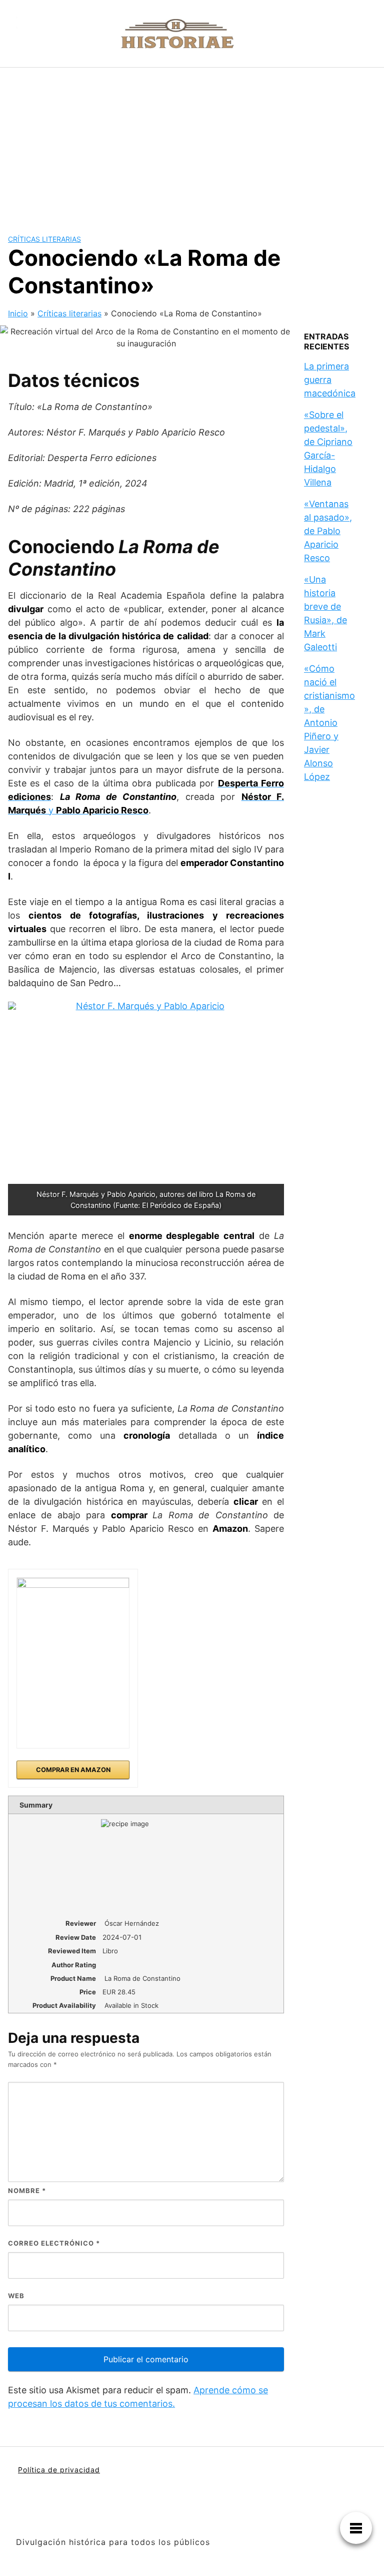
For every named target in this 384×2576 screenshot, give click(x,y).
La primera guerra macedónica (330, 380)
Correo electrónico (54, 2243)
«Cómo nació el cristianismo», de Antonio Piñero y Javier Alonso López (329, 723)
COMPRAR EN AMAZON (73, 1770)
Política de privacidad (59, 2470)
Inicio (18, 313)
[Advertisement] (192, 143)
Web (16, 2296)
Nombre (27, 2191)
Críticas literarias (44, 239)
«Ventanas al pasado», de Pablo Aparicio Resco (328, 531)
